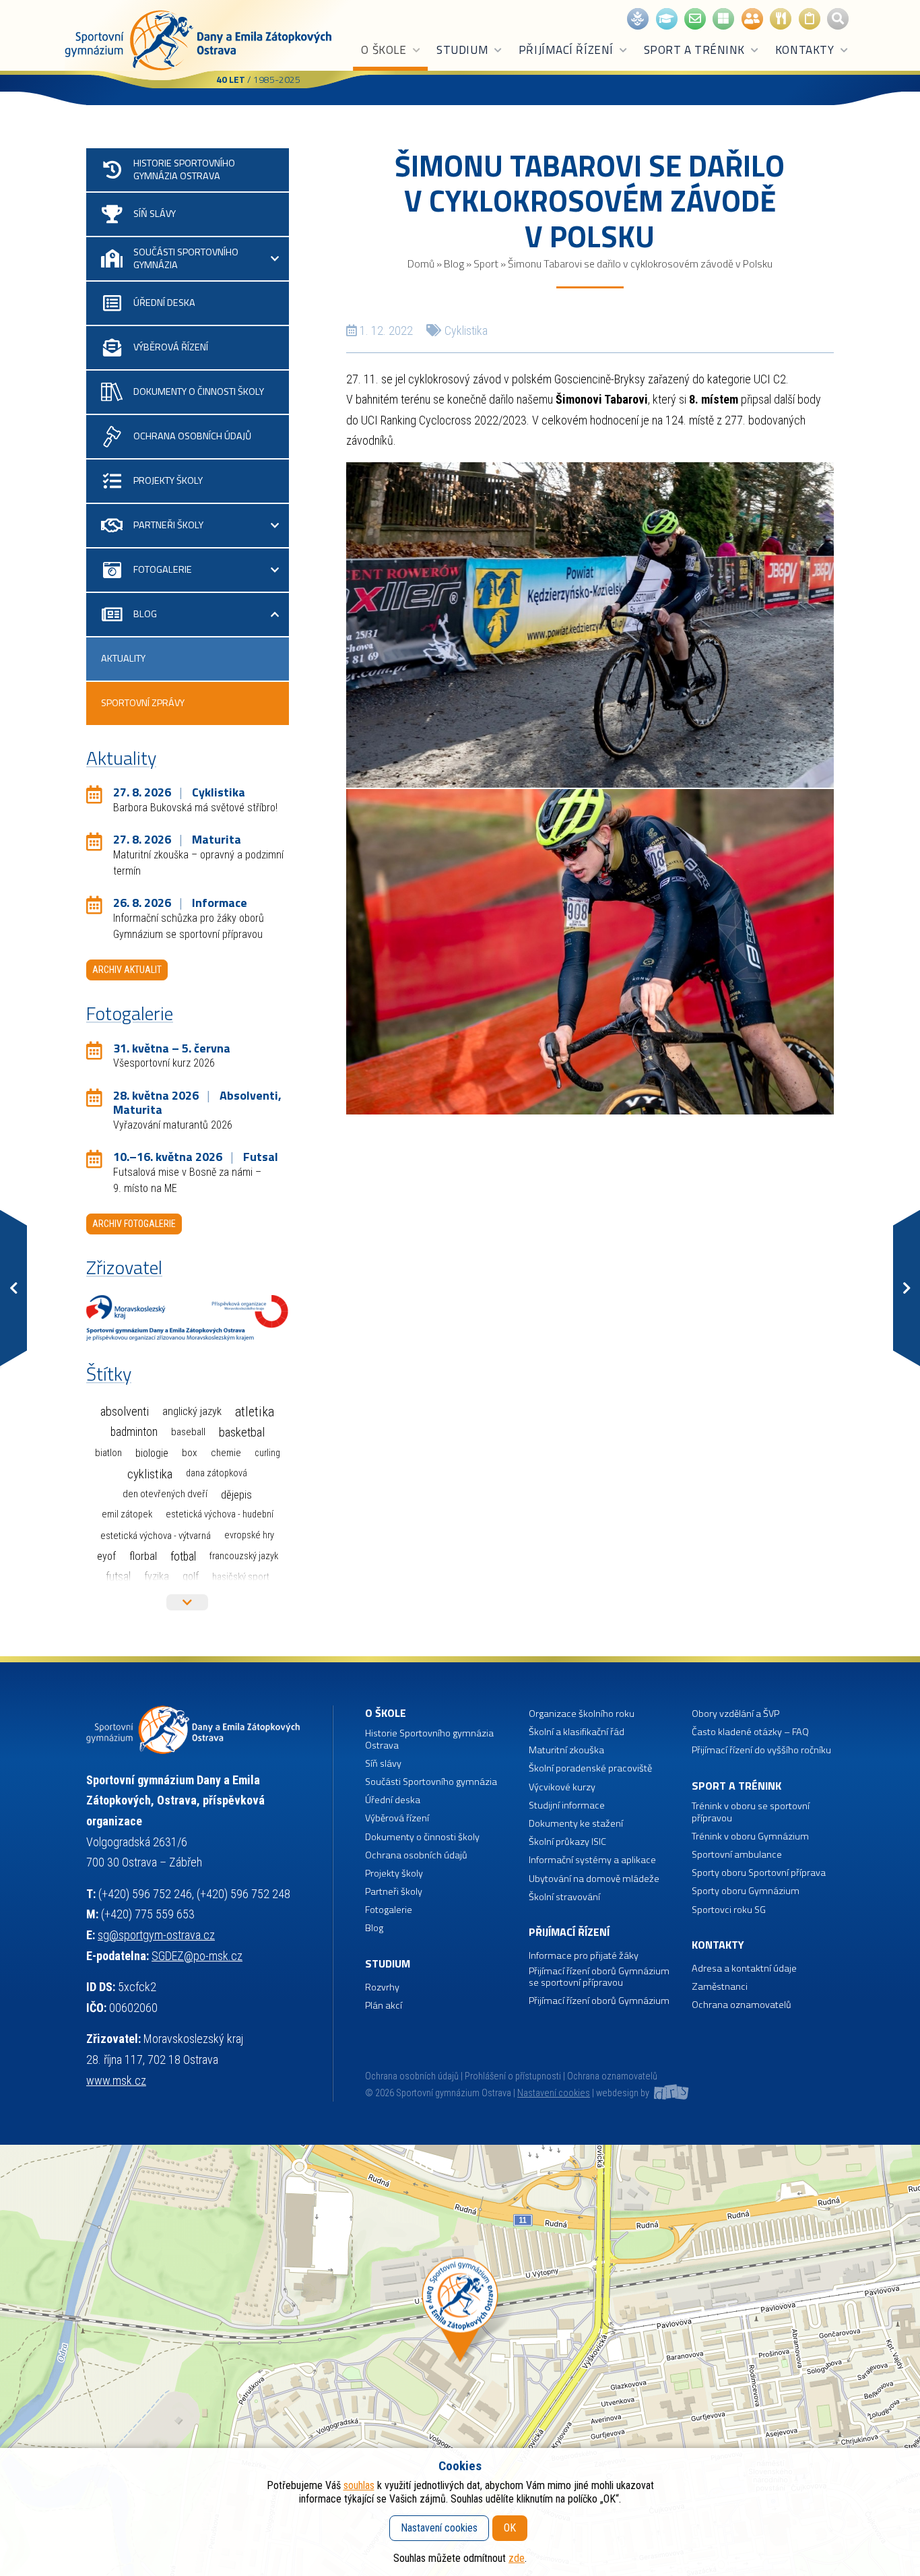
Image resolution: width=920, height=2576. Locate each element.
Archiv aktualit (127, 970)
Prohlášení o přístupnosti (513, 2076)
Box (190, 1453)
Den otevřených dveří (165, 1494)
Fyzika (157, 1576)
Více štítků (187, 1602)
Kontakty (804, 50)
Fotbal (183, 1556)
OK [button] (510, 2528)
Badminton (134, 1432)
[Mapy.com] (460, 2360)
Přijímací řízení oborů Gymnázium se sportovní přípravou (599, 1977)
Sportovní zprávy (143, 703)
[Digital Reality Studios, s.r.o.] (670, 2093)
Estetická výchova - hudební (220, 1514)
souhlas (359, 2485)
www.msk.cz (116, 2080)
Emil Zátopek (127, 1514)
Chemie (226, 1453)
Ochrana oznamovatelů (742, 2005)
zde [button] (517, 2558)
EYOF (106, 1556)
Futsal (118, 1576)
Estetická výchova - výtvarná (156, 1536)
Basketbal (242, 1433)
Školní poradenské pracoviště (590, 1768)
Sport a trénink (694, 50)
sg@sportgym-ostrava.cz (156, 1935)
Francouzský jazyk (244, 1556)
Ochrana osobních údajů (412, 2076)
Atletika (255, 1412)
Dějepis (236, 1495)
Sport (486, 263)
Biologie (152, 1453)
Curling (267, 1453)
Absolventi (125, 1412)
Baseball (188, 1432)
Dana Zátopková (217, 1473)
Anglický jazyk (192, 1411)
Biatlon (108, 1453)
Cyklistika (466, 331)
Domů (421, 263)
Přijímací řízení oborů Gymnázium (599, 2001)
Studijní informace (567, 1805)
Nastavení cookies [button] (554, 2093)
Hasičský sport (241, 1577)
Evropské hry (249, 1535)
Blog (454, 263)
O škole (384, 50)
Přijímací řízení (566, 50)
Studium (462, 50)
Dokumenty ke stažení (576, 1824)
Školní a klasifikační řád (577, 1732)
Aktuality (123, 658)
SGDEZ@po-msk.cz (197, 1956)
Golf (191, 1576)
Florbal (143, 1556)
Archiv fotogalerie (134, 1224)
